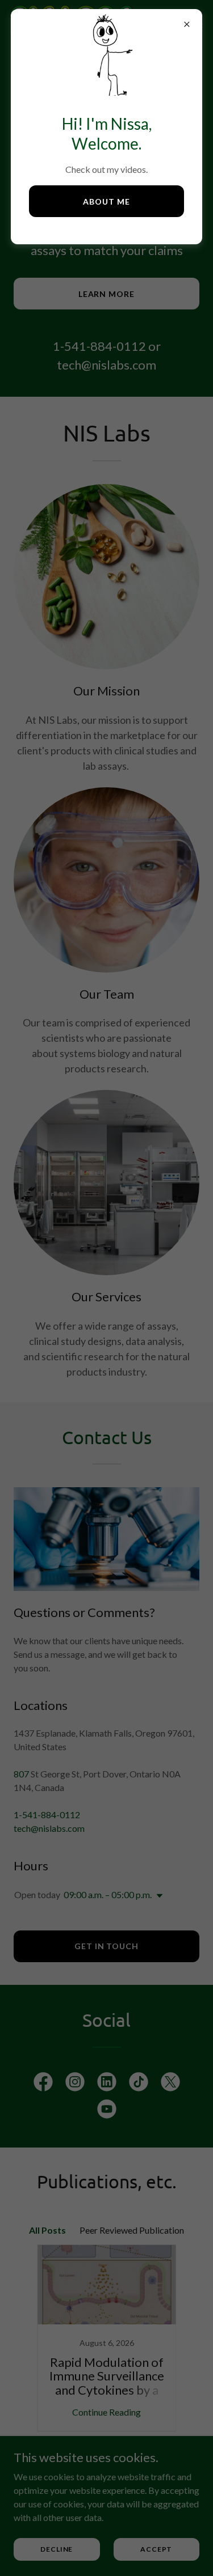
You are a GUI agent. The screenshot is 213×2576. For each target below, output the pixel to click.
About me (106, 201)
